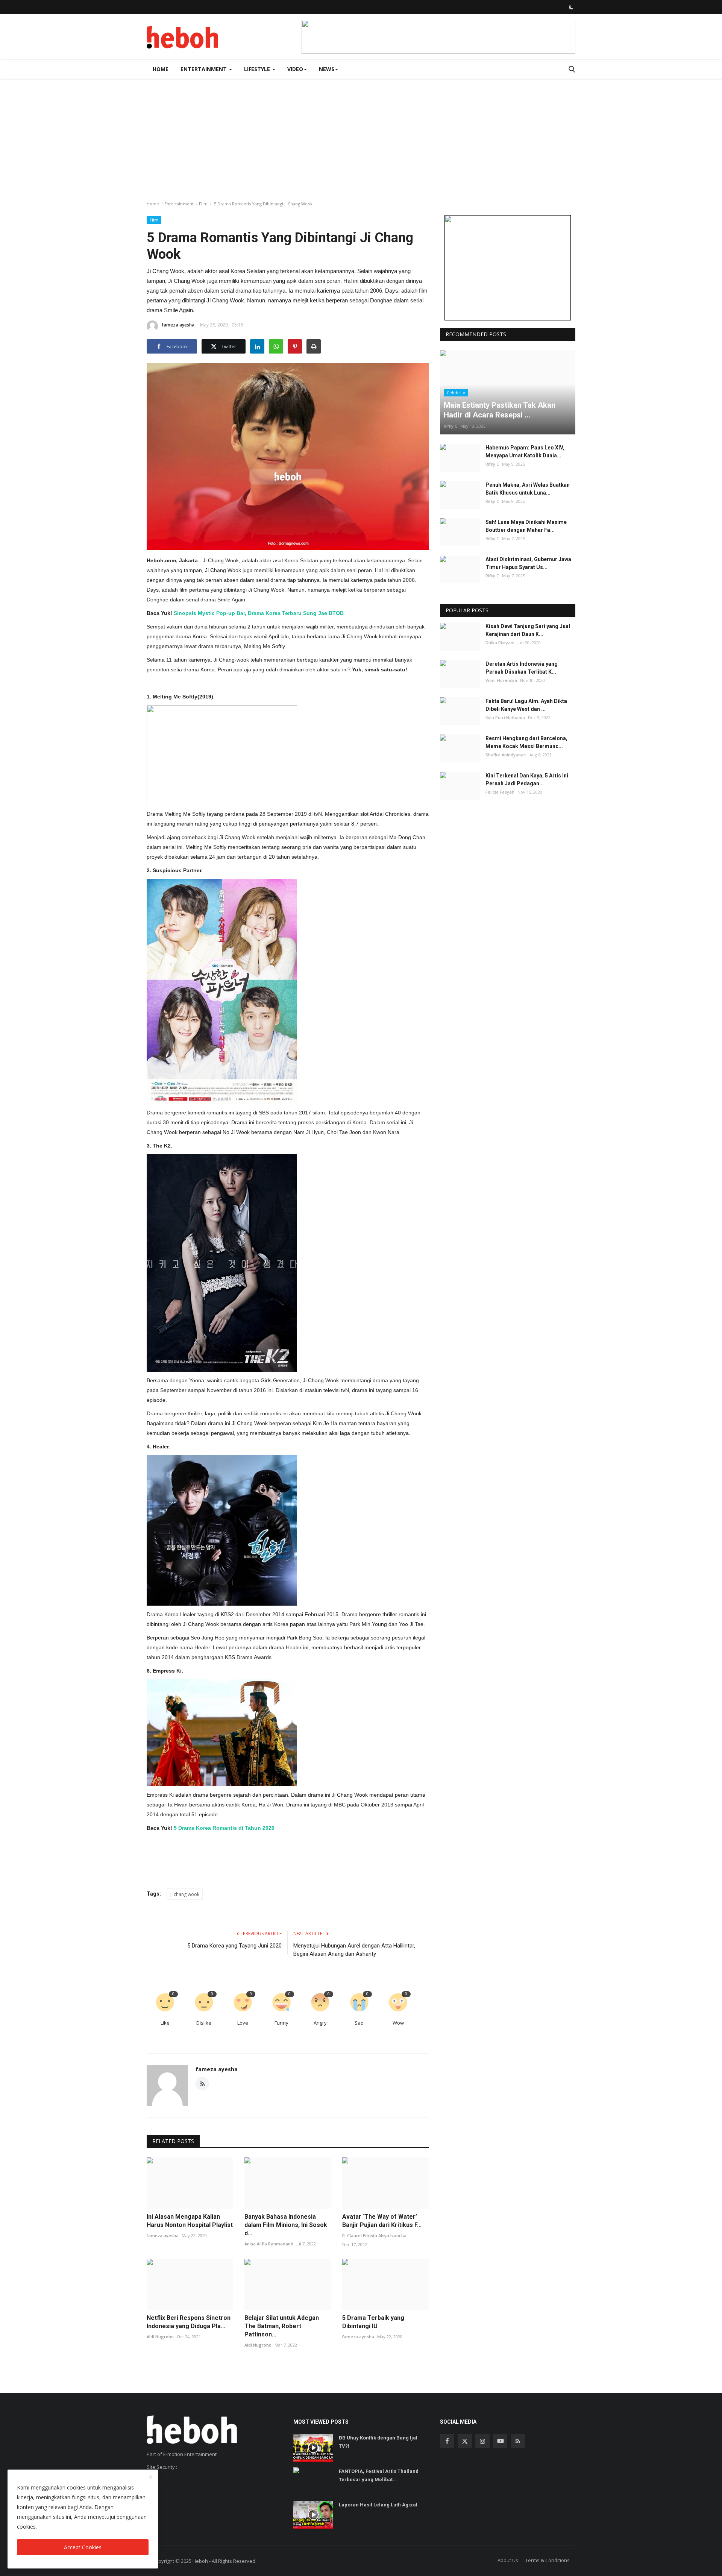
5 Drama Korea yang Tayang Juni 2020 (234, 1946)
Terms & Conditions (548, 2560)
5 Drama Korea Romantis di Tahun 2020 (224, 1828)
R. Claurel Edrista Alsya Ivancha (374, 2235)
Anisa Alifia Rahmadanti (269, 2244)
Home (161, 69)
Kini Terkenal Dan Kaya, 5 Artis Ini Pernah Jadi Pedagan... (527, 780)
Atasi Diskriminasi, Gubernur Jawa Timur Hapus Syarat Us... (528, 564)
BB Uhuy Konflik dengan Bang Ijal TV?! (378, 2442)
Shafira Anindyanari (506, 755)
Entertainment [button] (204, 69)
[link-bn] (438, 37)
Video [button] (295, 69)
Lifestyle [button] (258, 69)
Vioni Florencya (501, 680)
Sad (359, 2023)
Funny (281, 2023)
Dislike (204, 2023)
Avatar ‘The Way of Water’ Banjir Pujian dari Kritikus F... (382, 2221)
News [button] (327, 69)
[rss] (518, 2441)
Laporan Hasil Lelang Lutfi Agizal (378, 2505)
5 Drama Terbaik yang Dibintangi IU (373, 2322)
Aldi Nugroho (160, 2337)
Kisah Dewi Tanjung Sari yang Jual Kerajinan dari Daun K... (528, 631)
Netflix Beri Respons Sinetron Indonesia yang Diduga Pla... (189, 2322)
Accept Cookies (83, 2547)
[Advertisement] (361, 135)
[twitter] (465, 2441)
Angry (320, 2023)
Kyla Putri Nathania (505, 717)
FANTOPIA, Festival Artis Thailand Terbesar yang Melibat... (379, 2475)
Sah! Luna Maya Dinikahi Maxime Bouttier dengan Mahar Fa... (526, 526)
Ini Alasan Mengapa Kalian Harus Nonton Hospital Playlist (190, 2221)
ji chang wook (185, 1894)
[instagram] (482, 2441)
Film (203, 204)
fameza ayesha (178, 325)
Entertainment (179, 204)
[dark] (571, 7)
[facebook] (447, 2441)
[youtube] (500, 2441)
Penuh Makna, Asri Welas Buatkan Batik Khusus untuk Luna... (528, 489)
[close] (150, 2477)
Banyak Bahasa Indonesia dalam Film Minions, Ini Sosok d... (286, 2225)
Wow (398, 2023)
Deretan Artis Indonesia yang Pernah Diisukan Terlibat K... (522, 668)
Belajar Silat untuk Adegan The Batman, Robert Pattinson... (282, 2326)
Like (165, 2023)
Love (243, 2023)
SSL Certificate (164, 2480)
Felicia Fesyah (500, 792)
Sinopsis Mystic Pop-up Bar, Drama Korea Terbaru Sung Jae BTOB (259, 613)
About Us (508, 2560)
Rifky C (450, 426)
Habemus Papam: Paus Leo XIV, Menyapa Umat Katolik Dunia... (525, 452)
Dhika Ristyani (500, 643)
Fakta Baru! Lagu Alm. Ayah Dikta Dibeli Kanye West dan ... (526, 705)
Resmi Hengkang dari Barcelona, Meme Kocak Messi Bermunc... (526, 742)
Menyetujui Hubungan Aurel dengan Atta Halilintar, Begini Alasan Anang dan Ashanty (354, 1950)
